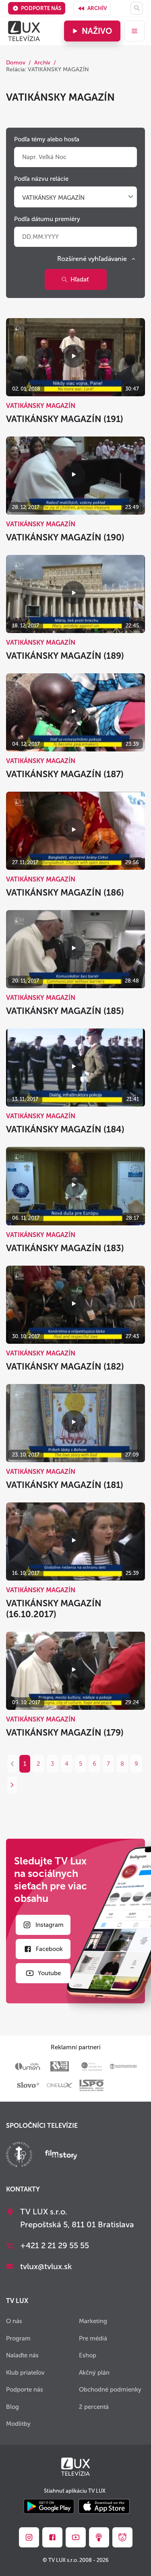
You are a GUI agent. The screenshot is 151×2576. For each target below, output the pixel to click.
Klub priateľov (25, 2373)
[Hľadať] (137, 8)
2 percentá (94, 2407)
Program (18, 2338)
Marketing (93, 2321)
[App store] (104, 2507)
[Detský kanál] (122, 2537)
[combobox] (75, 198)
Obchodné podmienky (110, 2390)
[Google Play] (49, 2507)
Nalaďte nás (22, 2355)
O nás (14, 2321)
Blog (12, 2407)
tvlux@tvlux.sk (46, 2266)
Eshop (88, 2355)
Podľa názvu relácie (41, 179)
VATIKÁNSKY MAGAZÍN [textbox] (53, 198)
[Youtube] (76, 2537)
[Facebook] (52, 2537)
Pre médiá (93, 2338)
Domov (16, 63)
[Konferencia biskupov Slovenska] (19, 2155)
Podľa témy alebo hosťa (47, 139)
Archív (97, 8)
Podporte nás (41, 8)
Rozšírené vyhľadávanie (92, 259)
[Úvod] (24, 31)
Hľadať (80, 279)
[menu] (134, 31)
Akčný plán (94, 2373)
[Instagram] (29, 2537)
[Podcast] (99, 2537)
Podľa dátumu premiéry (47, 219)
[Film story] (61, 2156)
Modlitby (18, 2424)
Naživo (97, 31)
